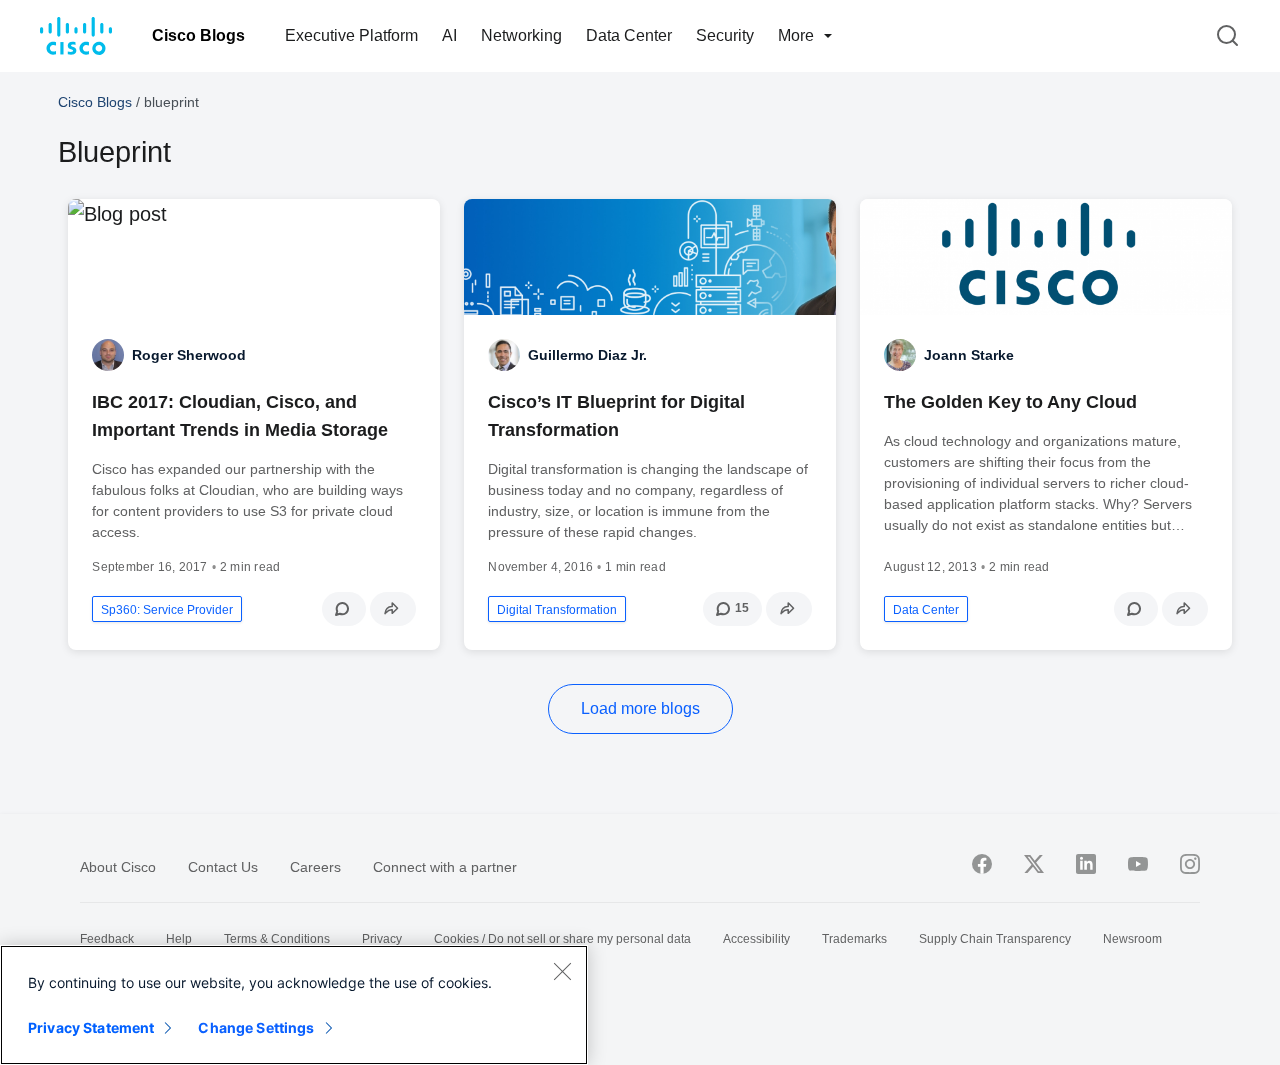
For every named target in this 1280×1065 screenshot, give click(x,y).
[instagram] (1190, 864)
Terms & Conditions (277, 939)
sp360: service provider (167, 610)
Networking (521, 35)
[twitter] (1034, 864)
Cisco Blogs (198, 35)
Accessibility (756, 939)
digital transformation (557, 610)
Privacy (382, 939)
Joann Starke (969, 355)
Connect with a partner (445, 867)
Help (179, 939)
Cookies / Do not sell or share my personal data (562, 939)
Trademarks (854, 939)
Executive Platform (351, 35)
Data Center (629, 35)
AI (449, 35)
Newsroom (1132, 939)
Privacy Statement (91, 1027)
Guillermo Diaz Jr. (587, 355)
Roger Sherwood (189, 355)
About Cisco (118, 867)
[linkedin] (1086, 864)
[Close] (562, 971)
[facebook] (982, 864)
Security (725, 35)
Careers (315, 867)
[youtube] (1138, 864)
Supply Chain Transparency (995, 939)
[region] (294, 1005)
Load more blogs (640, 708)
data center (926, 610)
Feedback (107, 939)
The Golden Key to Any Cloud (1010, 402)
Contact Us (223, 867)
